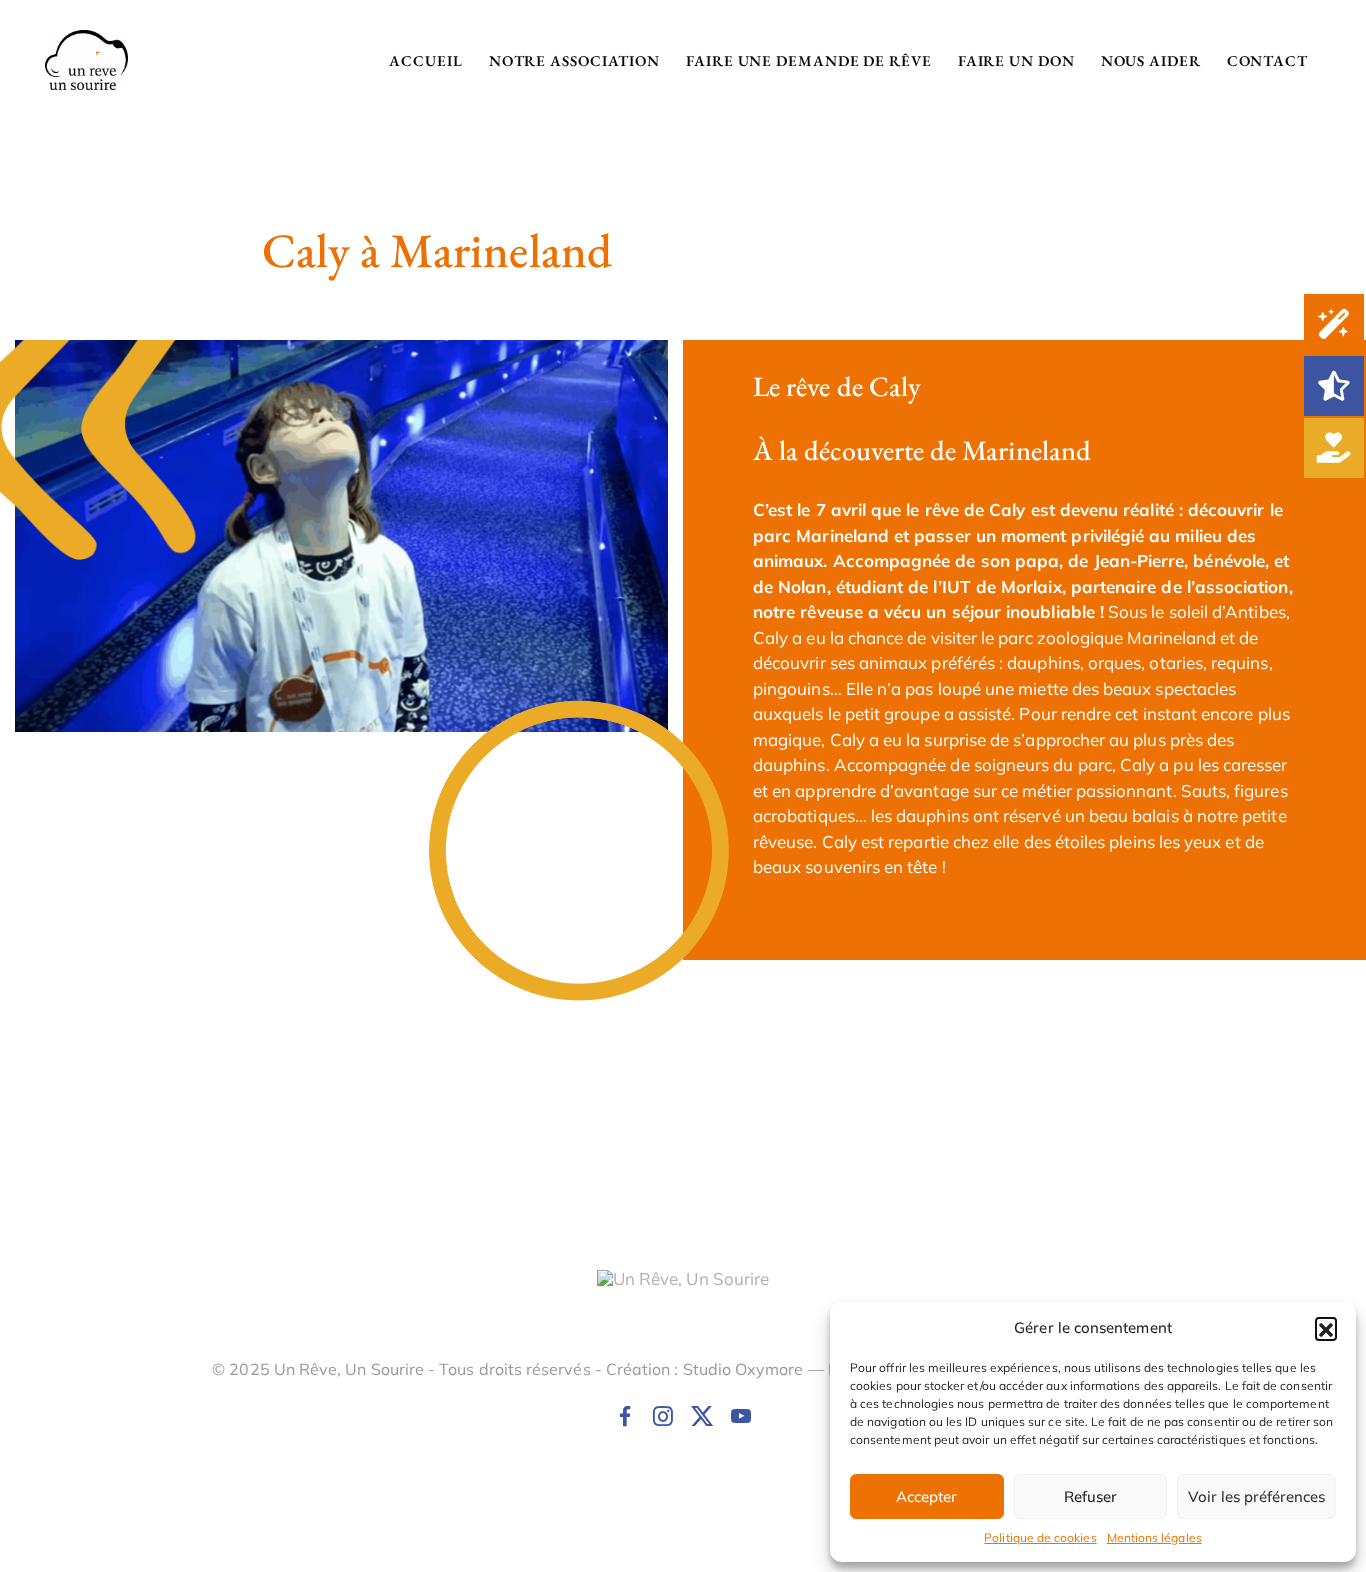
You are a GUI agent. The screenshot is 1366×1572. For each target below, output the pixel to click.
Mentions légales (1154, 1537)
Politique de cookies (1040, 1537)
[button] (1326, 1328)
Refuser (1090, 1496)
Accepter (926, 1496)
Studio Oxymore (743, 1369)
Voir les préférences (1256, 1496)
